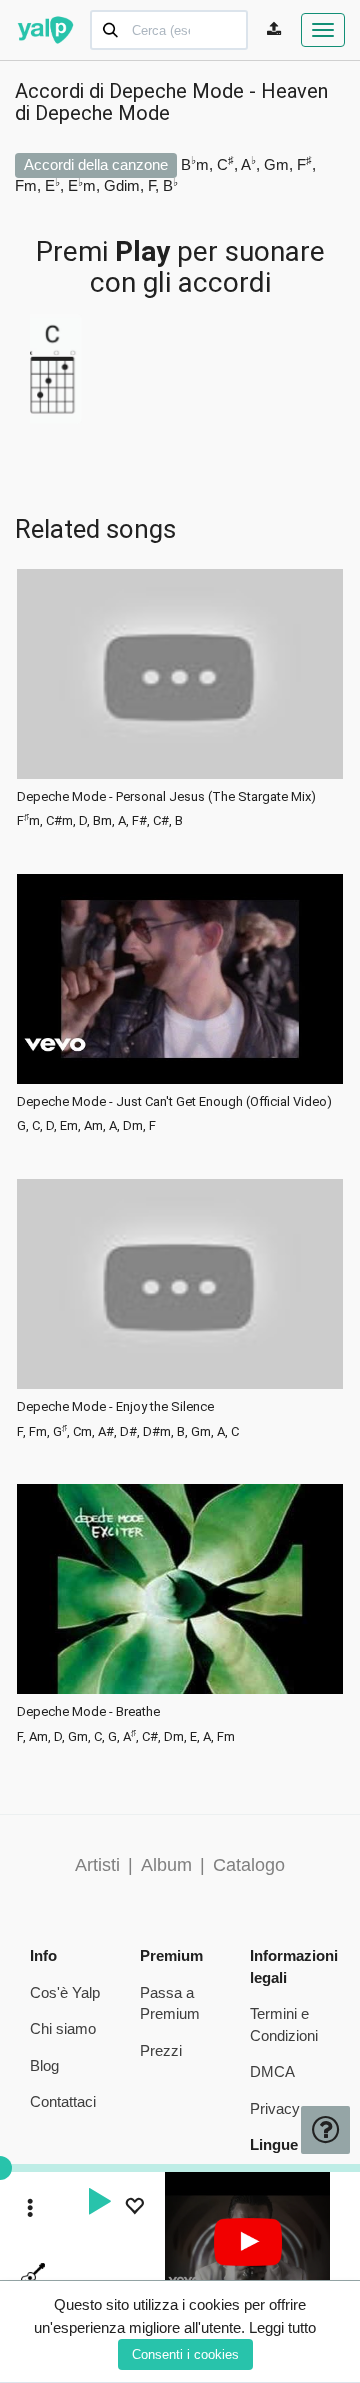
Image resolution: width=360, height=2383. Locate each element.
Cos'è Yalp (65, 1992)
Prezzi (161, 2050)
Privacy (275, 2108)
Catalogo (249, 1865)
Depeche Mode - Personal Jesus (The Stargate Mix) (166, 797)
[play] (99, 2204)
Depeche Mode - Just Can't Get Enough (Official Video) (174, 1102)
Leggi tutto (282, 2327)
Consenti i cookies (185, 2354)
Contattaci (63, 2101)
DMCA (272, 2071)
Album (166, 1865)
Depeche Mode (102, 113)
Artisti (97, 1865)
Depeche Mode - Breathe (88, 1712)
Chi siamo (63, 2028)
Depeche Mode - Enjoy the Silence (115, 1407)
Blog (44, 2065)
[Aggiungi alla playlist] (134, 2208)
